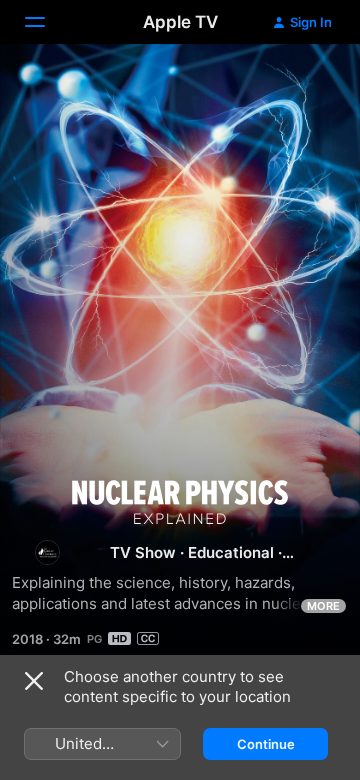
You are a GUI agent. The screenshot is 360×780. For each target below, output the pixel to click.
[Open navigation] (47, 22)
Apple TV (180, 22)
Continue (266, 744)
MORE (323, 606)
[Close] (34, 681)
